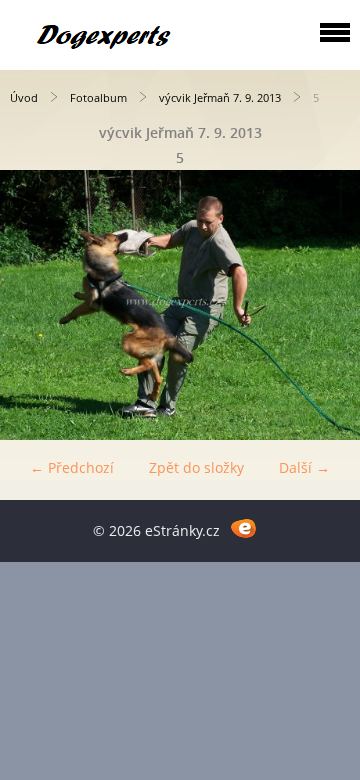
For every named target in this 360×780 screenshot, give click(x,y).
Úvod (24, 97)
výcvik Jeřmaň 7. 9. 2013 (220, 97)
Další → (304, 467)
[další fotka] (327, 305)
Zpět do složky (196, 467)
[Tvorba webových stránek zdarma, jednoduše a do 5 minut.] (243, 527)
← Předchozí (72, 467)
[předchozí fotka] (32, 305)
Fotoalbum (98, 97)
